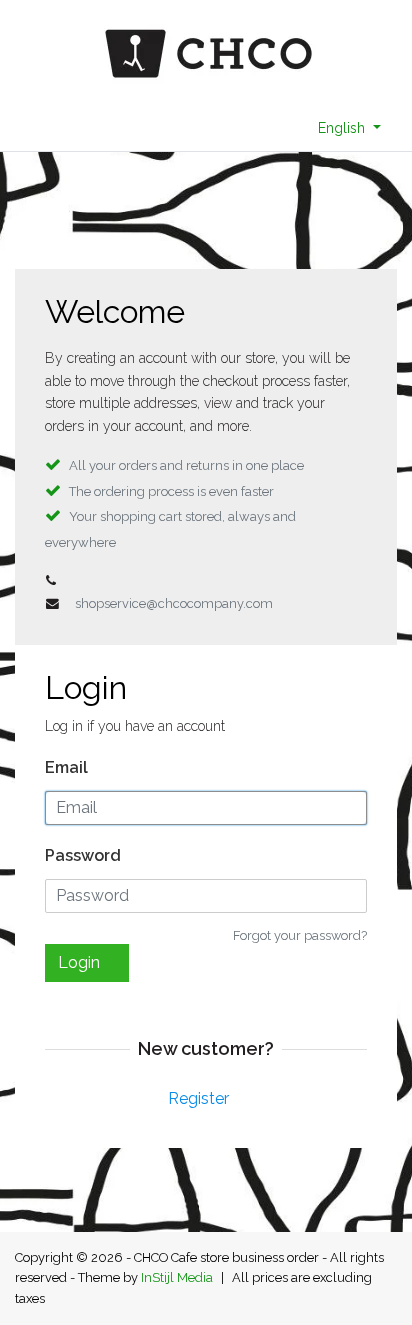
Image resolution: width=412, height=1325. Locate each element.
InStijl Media (177, 1277)
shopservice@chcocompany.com (174, 603)
